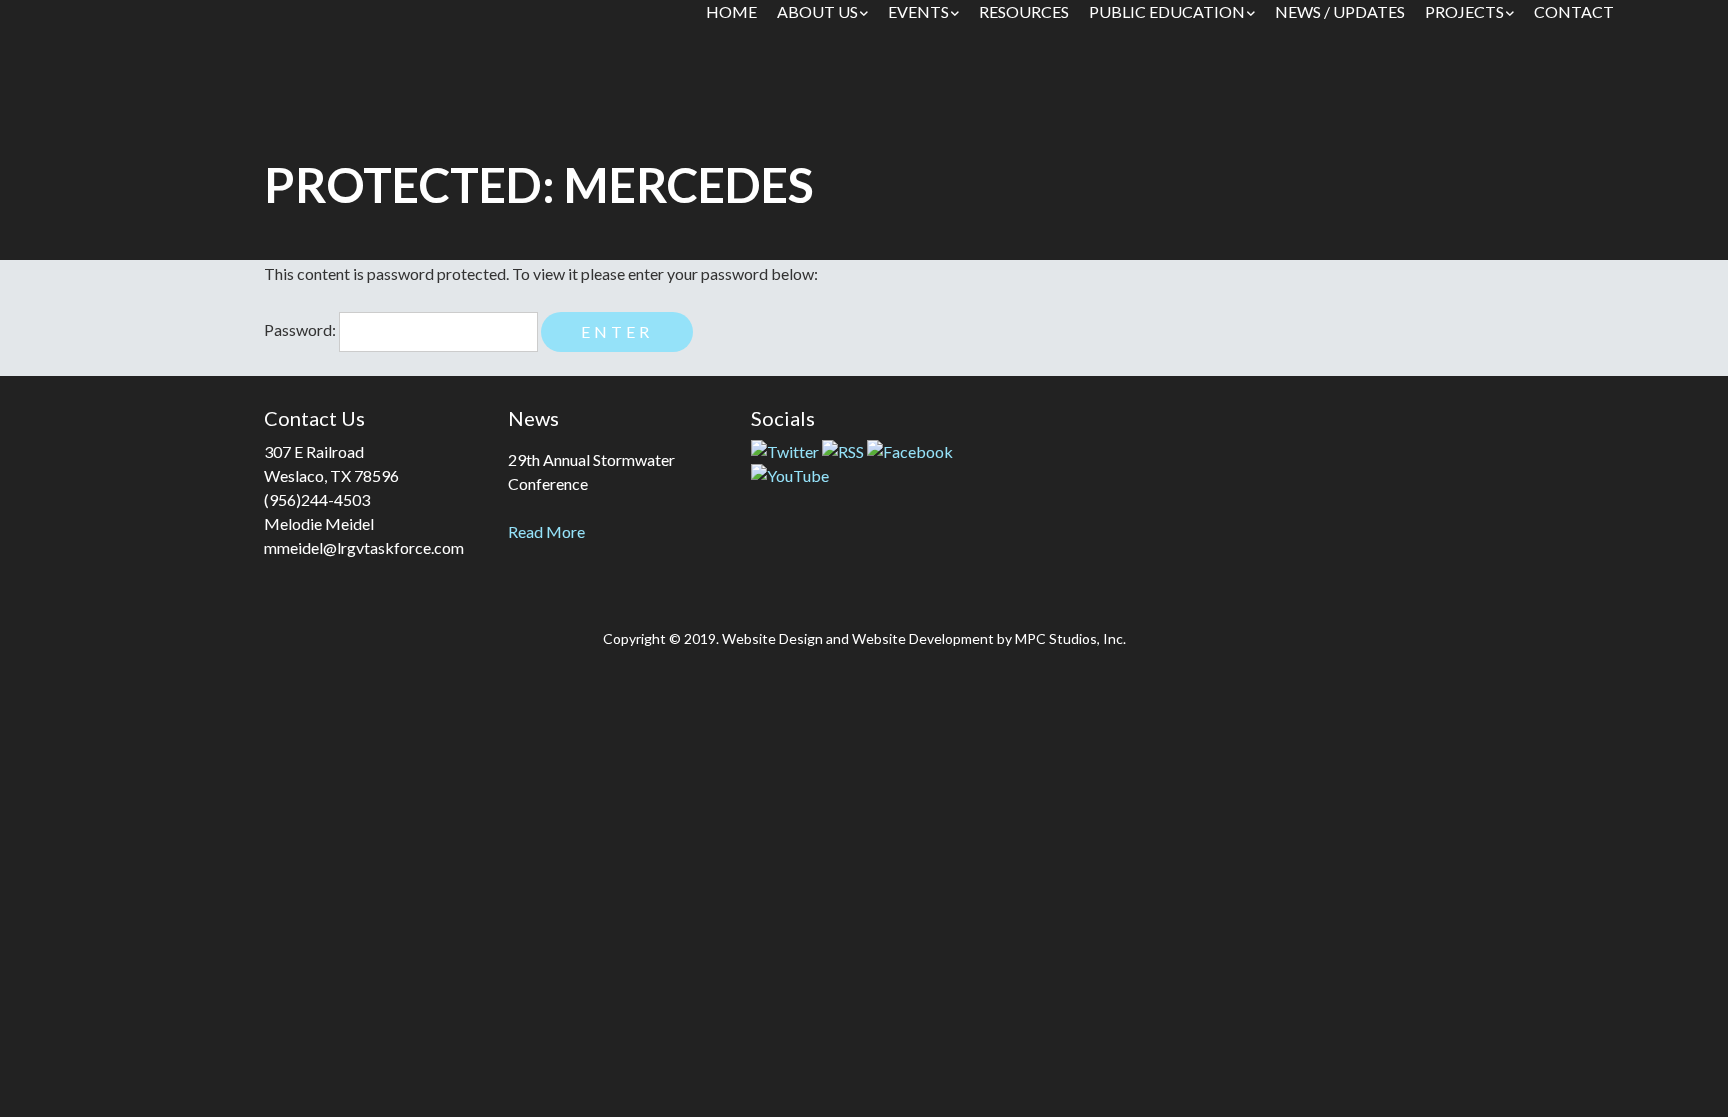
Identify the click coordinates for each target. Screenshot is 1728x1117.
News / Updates (1340, 11)
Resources (1024, 11)
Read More (546, 531)
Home (731, 11)
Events (918, 11)
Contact (1574, 11)
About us (817, 11)
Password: (301, 329)
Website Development (923, 638)
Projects (1464, 11)
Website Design (772, 638)
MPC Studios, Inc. (1070, 638)
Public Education (1167, 11)
